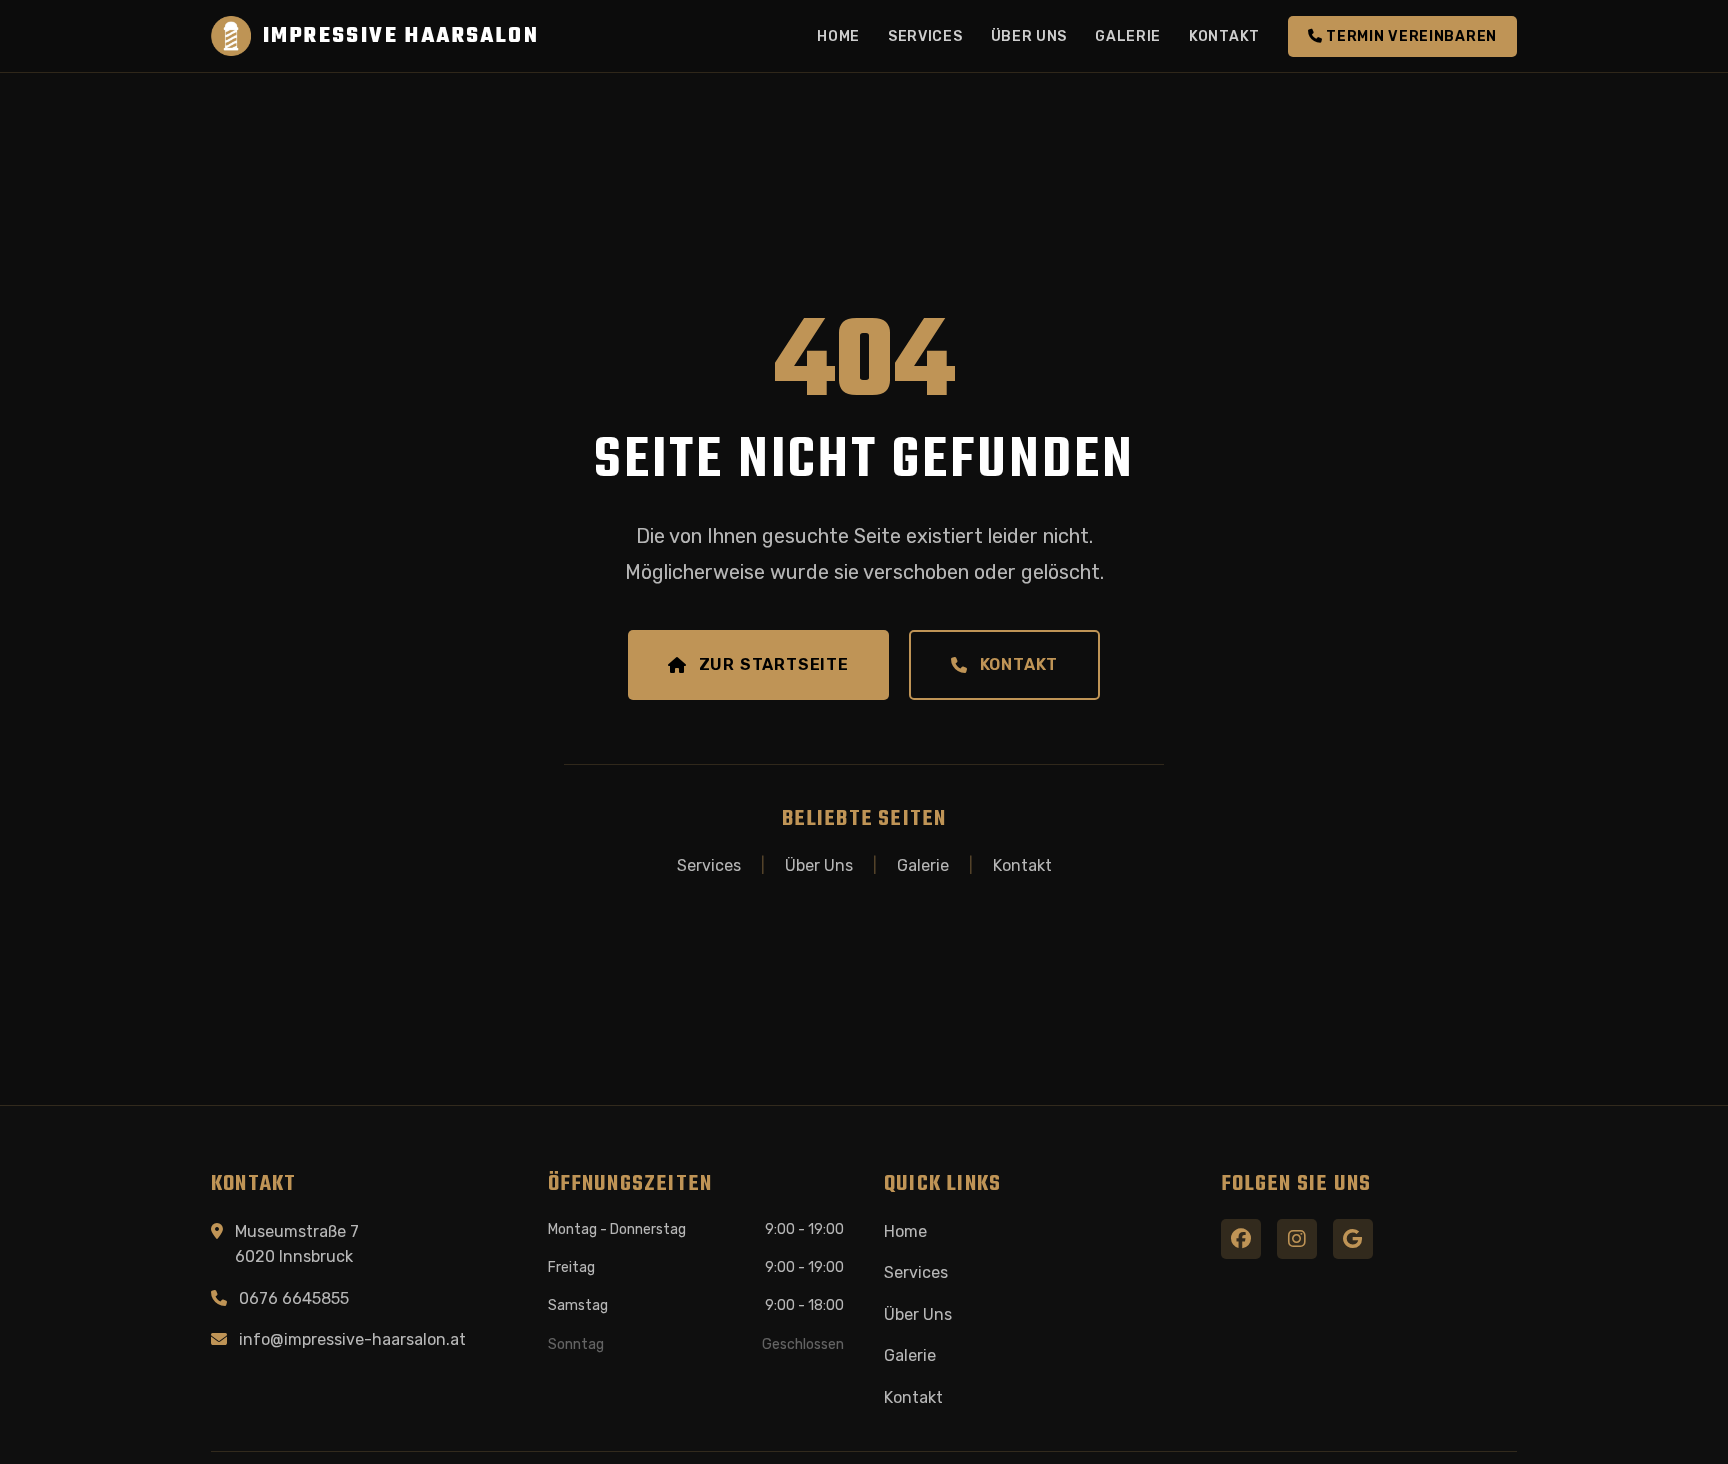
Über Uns (1029, 36)
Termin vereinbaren (1410, 36)
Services (925, 36)
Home (838, 36)
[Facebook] (1241, 1239)
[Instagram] (1297, 1239)
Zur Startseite (774, 664)
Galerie (1128, 36)
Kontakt (1224, 36)
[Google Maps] (1353, 1239)
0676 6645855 (294, 1298)
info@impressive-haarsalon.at (352, 1339)
